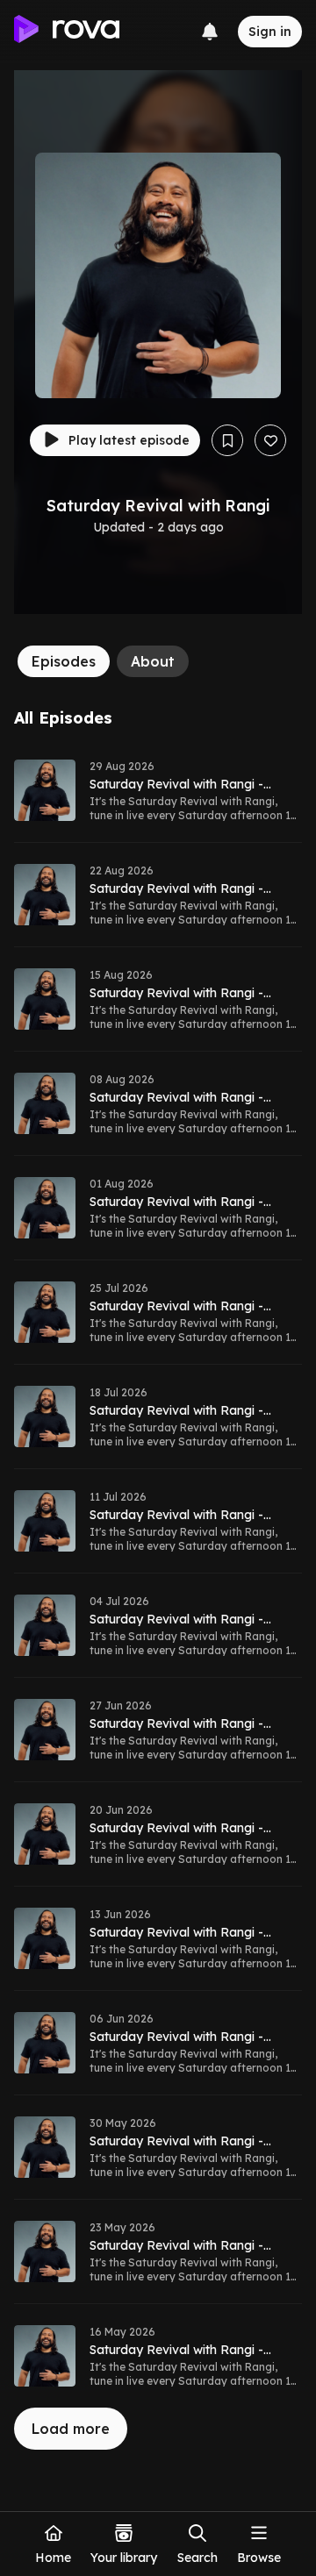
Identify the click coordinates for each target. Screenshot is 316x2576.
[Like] (270, 440)
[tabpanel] (158, 1579)
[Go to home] (67, 32)
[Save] (227, 440)
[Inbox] (210, 32)
